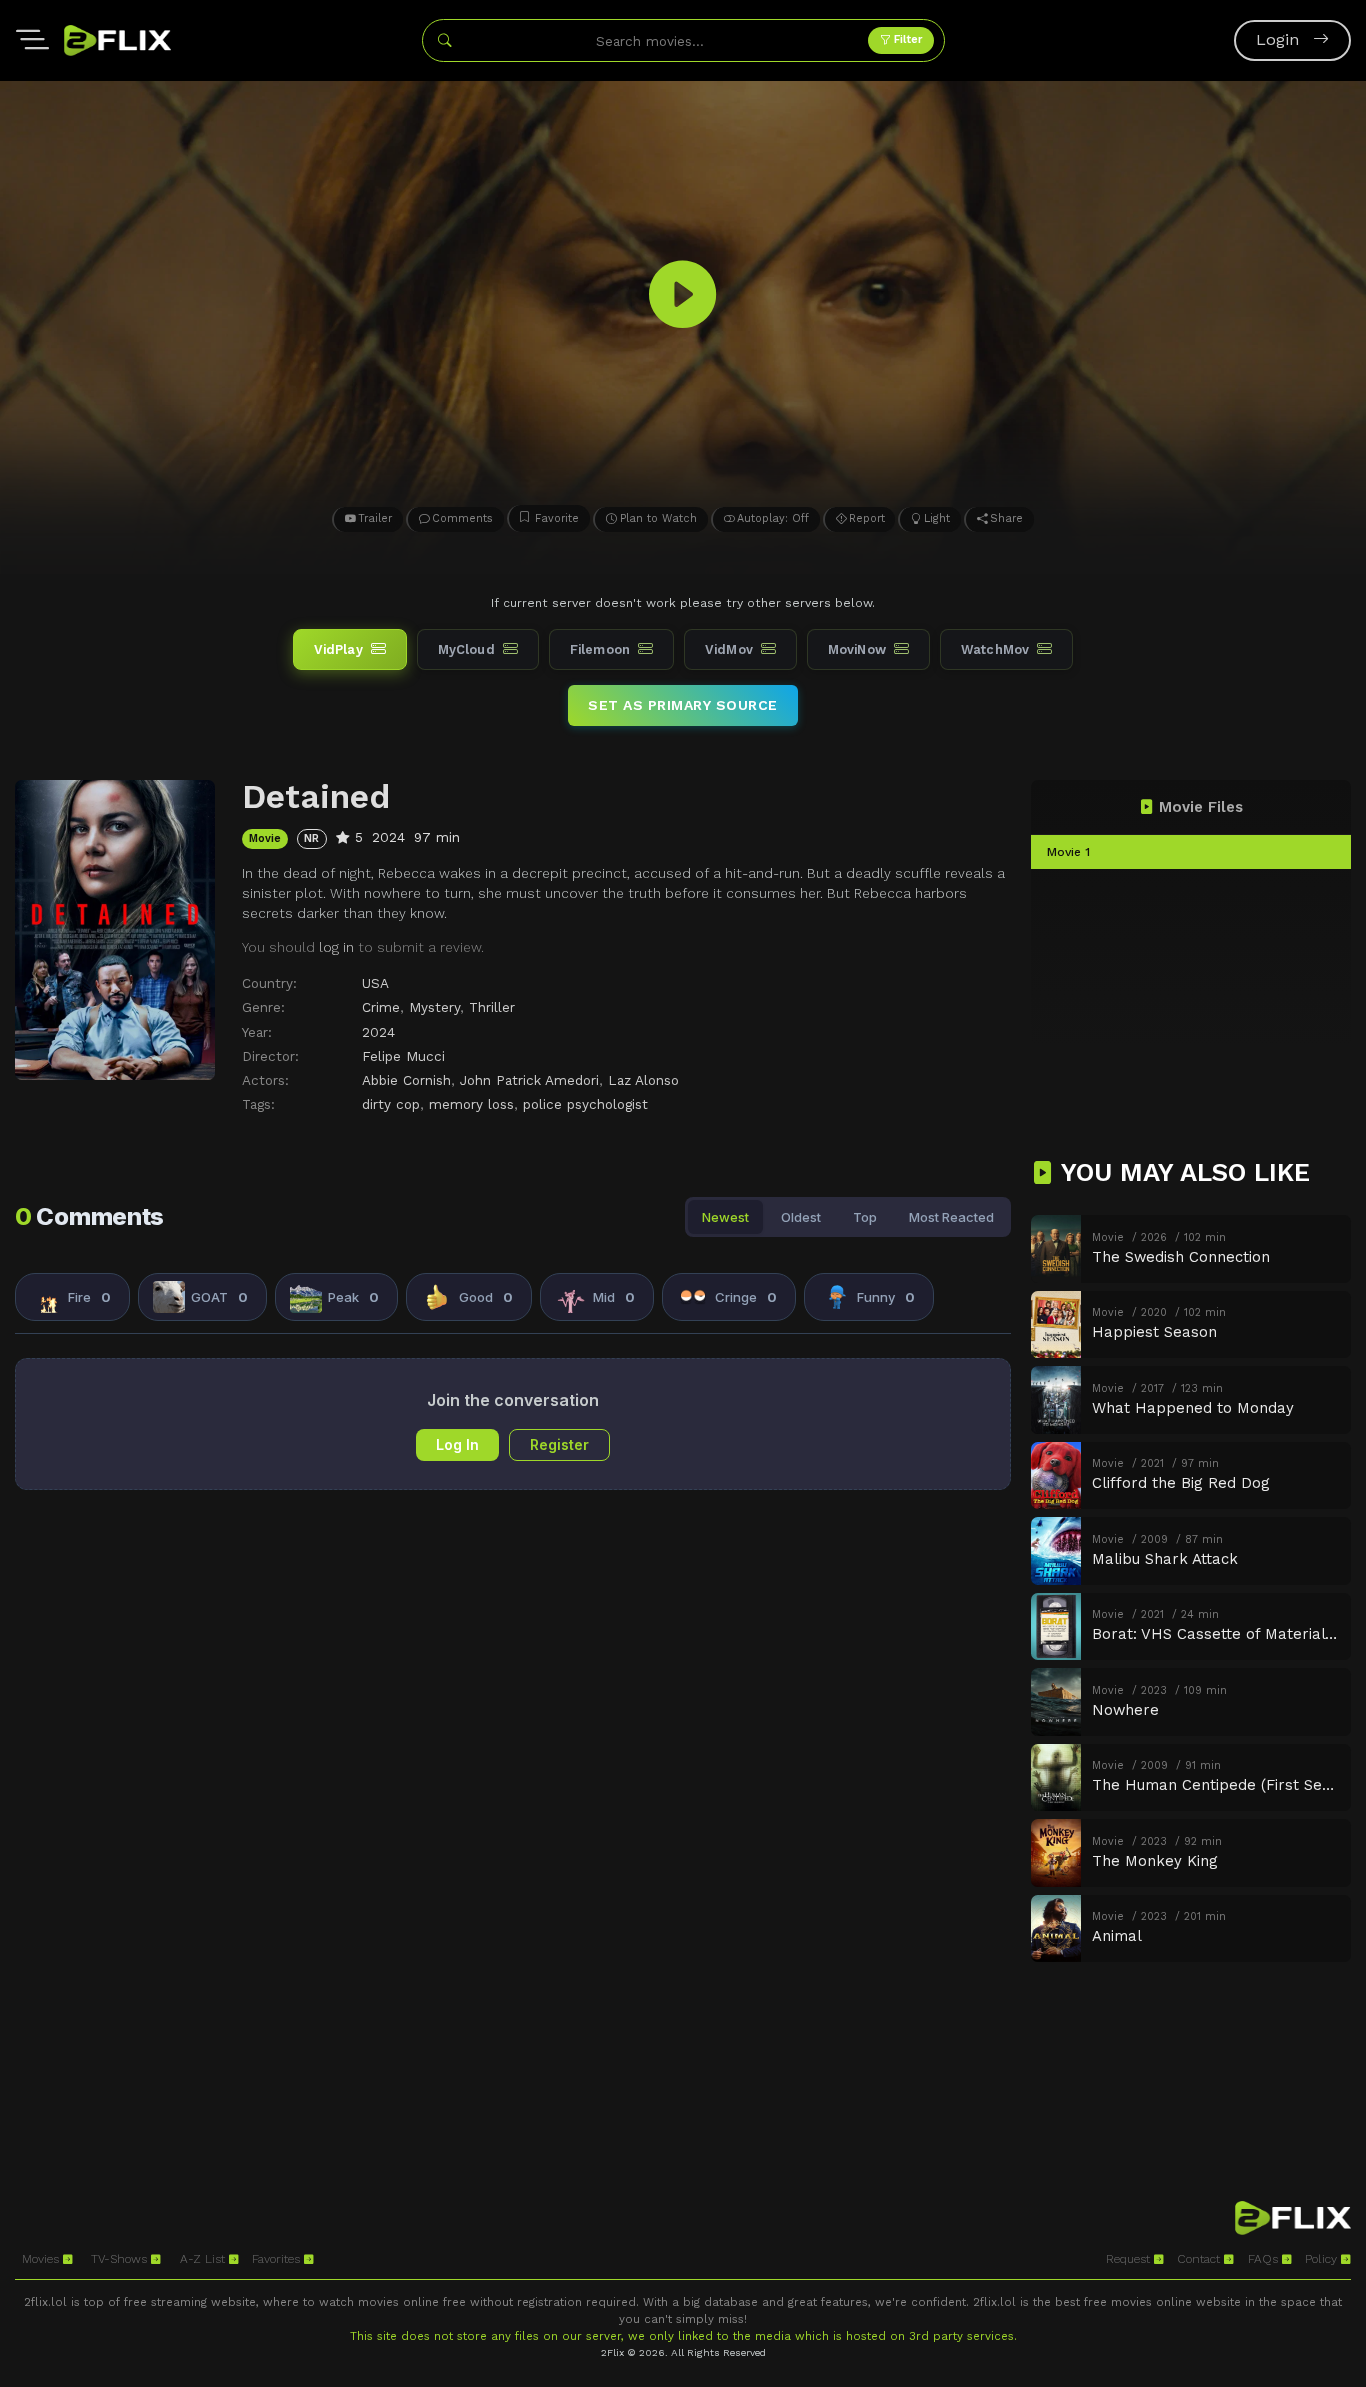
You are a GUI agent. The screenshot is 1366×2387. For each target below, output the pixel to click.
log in (336, 947)
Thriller (492, 1007)
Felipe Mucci (403, 1056)
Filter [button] (906, 39)
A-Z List (204, 2259)
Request (1130, 2259)
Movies (42, 2259)
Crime (381, 1007)
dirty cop (391, 1104)
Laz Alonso (643, 1080)
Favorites (278, 2259)
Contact (1200, 2259)
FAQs (1265, 2259)
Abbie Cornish (406, 1080)
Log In (457, 1444)
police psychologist (585, 1104)
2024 (378, 1032)
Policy (1323, 2259)
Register (559, 1444)
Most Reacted (951, 1217)
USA (375, 983)
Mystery (434, 1007)
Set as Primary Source (683, 705)
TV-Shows (121, 2259)
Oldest (801, 1217)
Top (865, 1217)
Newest (725, 1217)
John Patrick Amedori (529, 1080)
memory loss (471, 1104)
